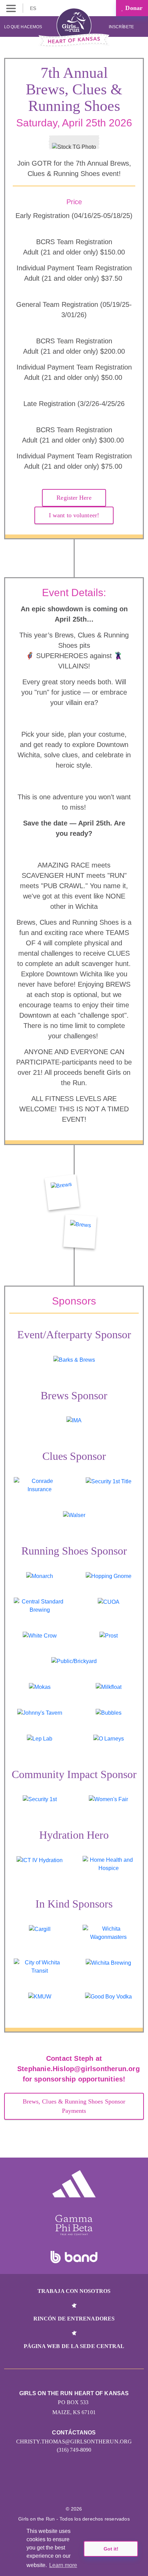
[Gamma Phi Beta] (74, 2225)
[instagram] (67, 2488)
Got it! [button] (111, 2549)
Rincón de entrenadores (74, 2319)
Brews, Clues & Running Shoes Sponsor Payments (74, 2106)
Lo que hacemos (23, 27)
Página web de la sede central (74, 2346)
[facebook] (81, 2488)
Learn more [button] (63, 2565)
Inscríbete (122, 27)
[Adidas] (74, 2184)
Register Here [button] (74, 498)
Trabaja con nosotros (74, 2291)
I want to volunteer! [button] (74, 515)
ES (34, 8)
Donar (133, 8)
